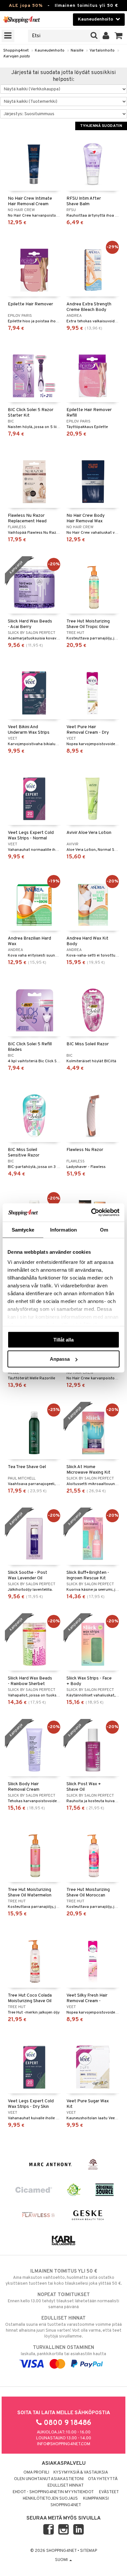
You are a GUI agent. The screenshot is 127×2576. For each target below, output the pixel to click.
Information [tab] (63, 1229)
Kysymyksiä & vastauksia (81, 2473)
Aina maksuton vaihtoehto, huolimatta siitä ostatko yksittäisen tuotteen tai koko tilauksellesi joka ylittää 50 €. (64, 2277)
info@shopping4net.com (64, 2444)
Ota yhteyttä (103, 2479)
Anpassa (60, 1359)
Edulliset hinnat (66, 2486)
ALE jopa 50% (26, 6)
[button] (119, 36)
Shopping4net (16, 51)
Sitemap (89, 2551)
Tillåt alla (63, 1339)
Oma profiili (36, 2473)
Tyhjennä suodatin (101, 126)
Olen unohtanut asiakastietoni (49, 2479)
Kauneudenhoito (50, 51)
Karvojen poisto (16, 56)
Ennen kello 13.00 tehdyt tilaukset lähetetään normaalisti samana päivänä (63, 2301)
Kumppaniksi (96, 2499)
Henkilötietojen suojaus (50, 2499)
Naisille (77, 51)
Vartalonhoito (102, 51)
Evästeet (109, 2492)
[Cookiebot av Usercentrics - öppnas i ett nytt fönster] (91, 1213)
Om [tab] (104, 1229)
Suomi (62, 2560)
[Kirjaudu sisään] (106, 36)
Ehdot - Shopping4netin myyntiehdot (53, 2492)
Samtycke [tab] (23, 1229)
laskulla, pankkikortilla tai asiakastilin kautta (63, 2351)
